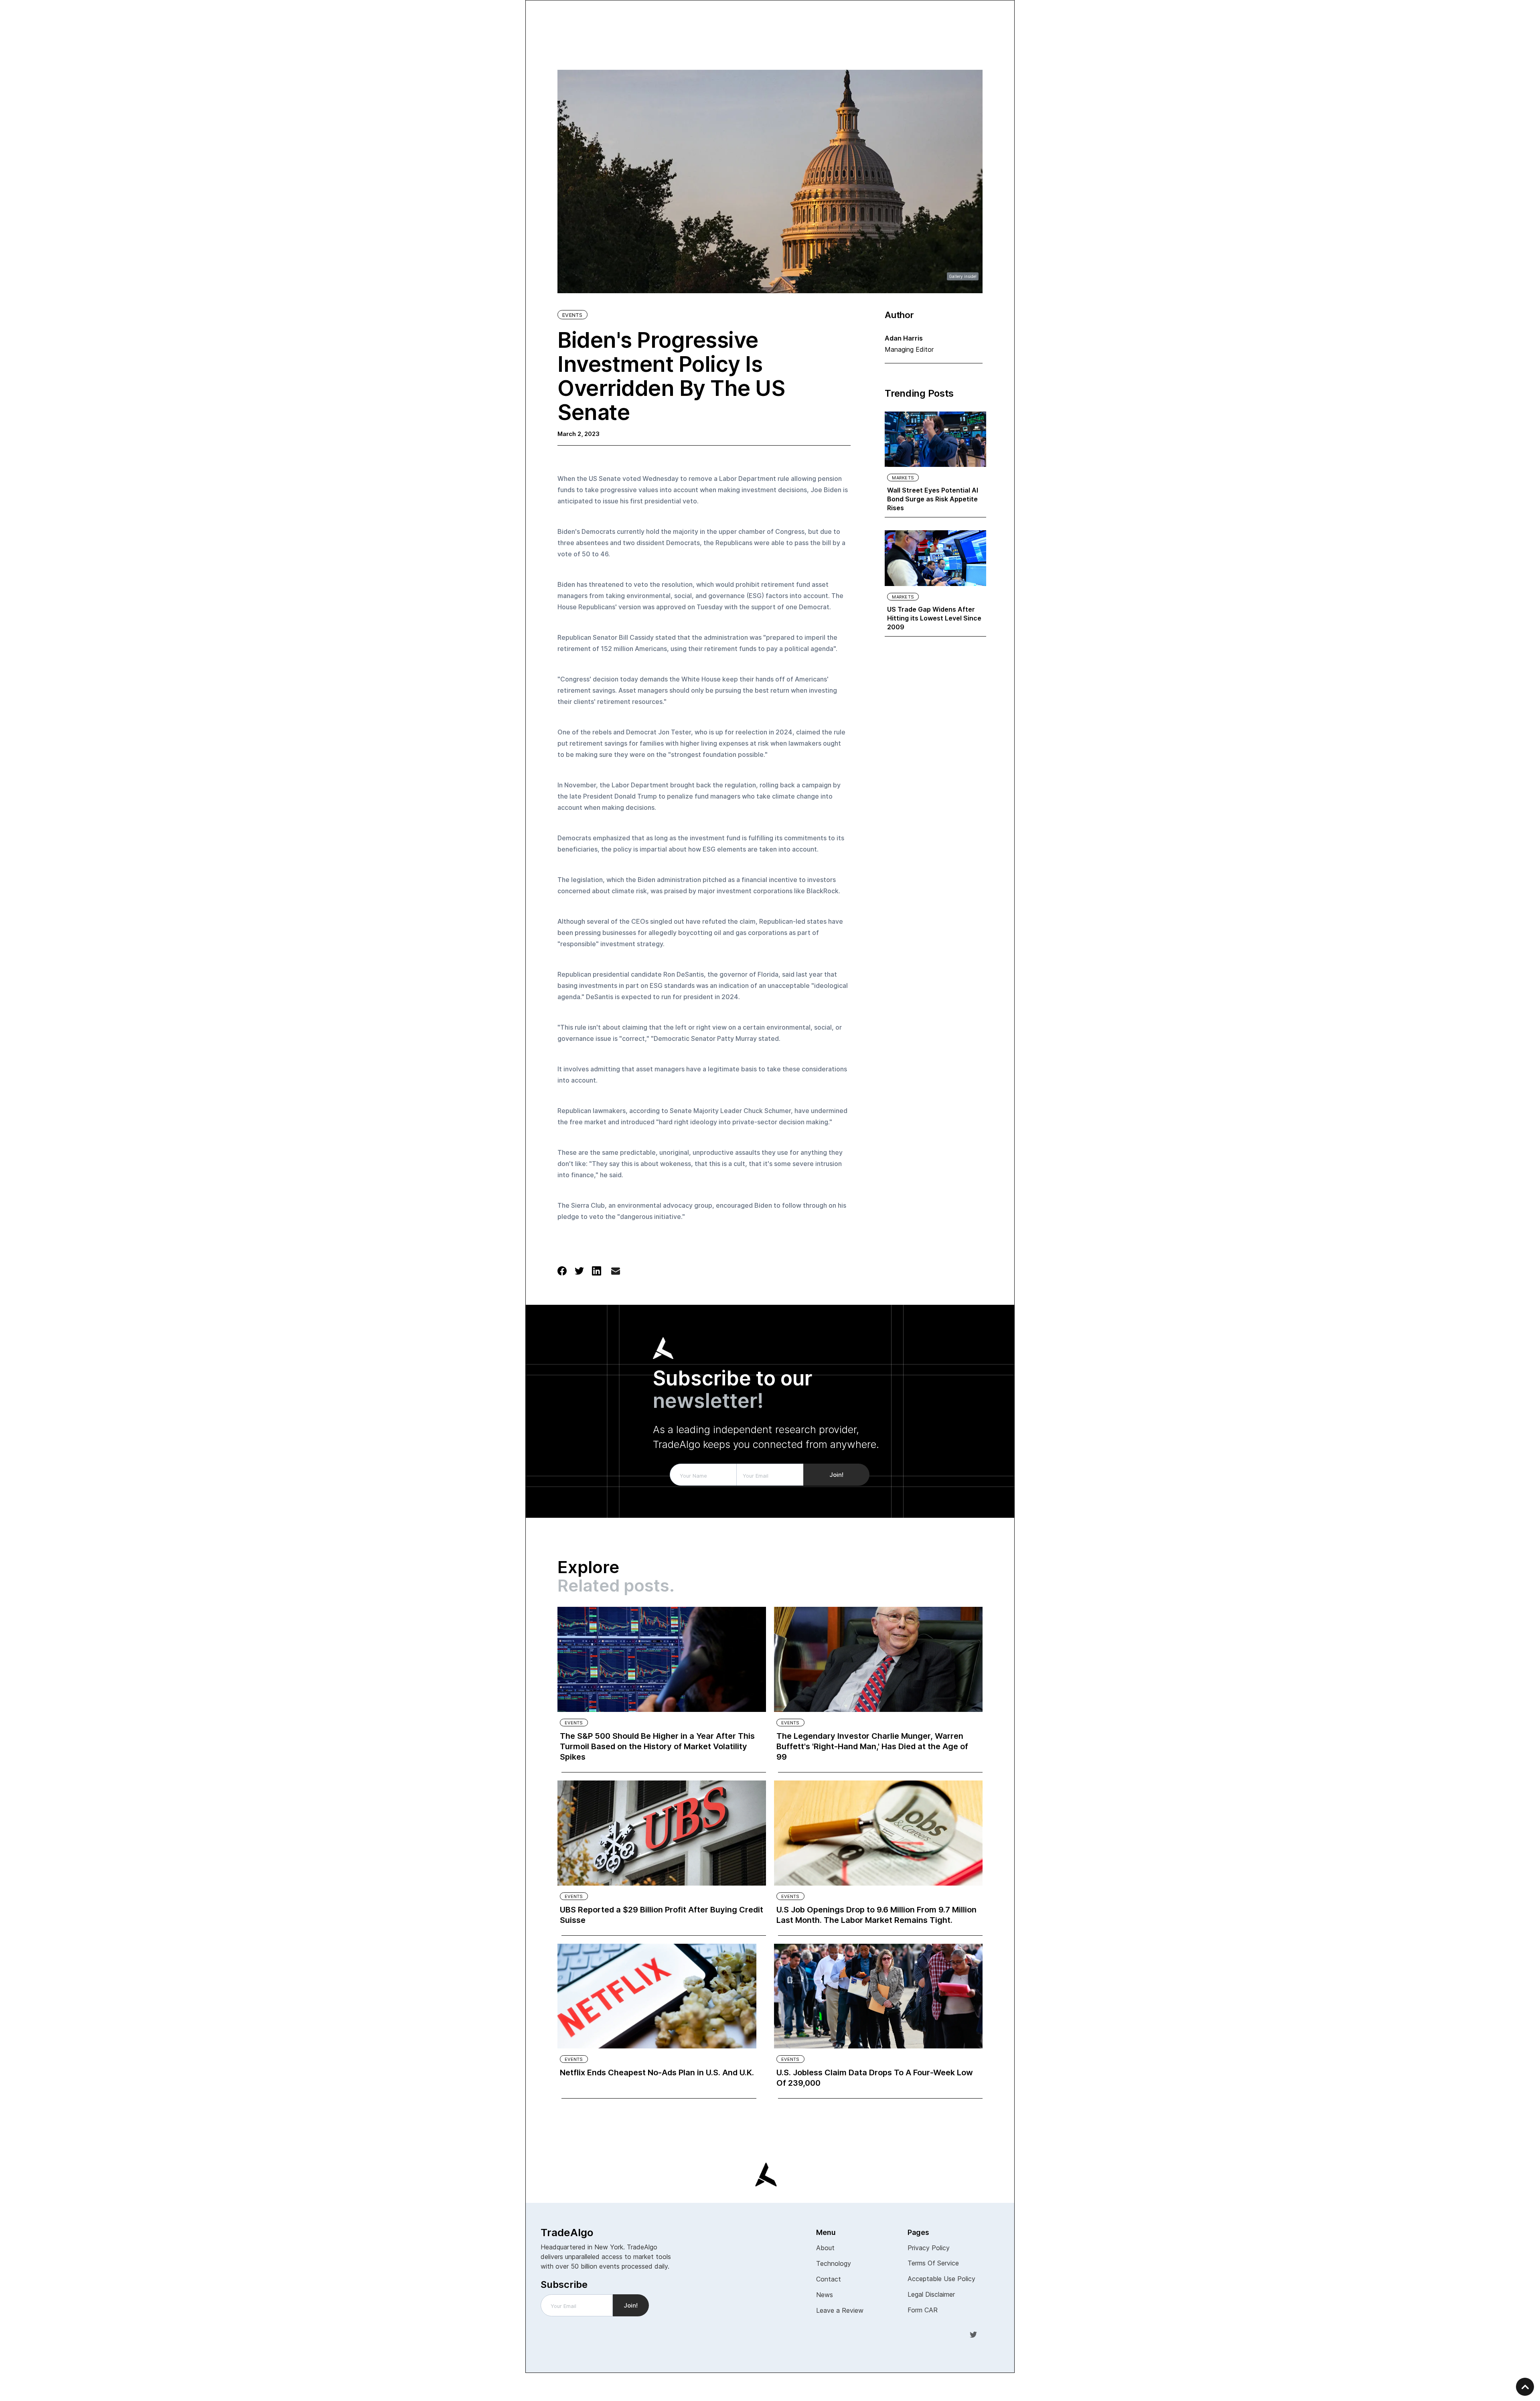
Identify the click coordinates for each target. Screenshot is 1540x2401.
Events (572, 315)
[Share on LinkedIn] (597, 1270)
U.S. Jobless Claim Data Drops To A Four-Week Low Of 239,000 (875, 2078)
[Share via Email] (616, 1273)
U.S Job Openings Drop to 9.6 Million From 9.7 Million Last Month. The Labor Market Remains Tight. (876, 1915)
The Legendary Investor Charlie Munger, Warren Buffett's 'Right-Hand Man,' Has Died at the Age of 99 (872, 1746)
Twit (973, 2334)
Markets (903, 478)
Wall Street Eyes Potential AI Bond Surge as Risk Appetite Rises (933, 499)
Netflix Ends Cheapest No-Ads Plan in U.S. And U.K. (657, 2072)
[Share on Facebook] (562, 1270)
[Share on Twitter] (579, 1270)
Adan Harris (904, 338)
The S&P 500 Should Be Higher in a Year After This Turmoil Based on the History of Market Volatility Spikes (657, 1746)
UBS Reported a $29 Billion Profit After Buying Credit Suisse (662, 1915)
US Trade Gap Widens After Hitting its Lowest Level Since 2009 (934, 618)
